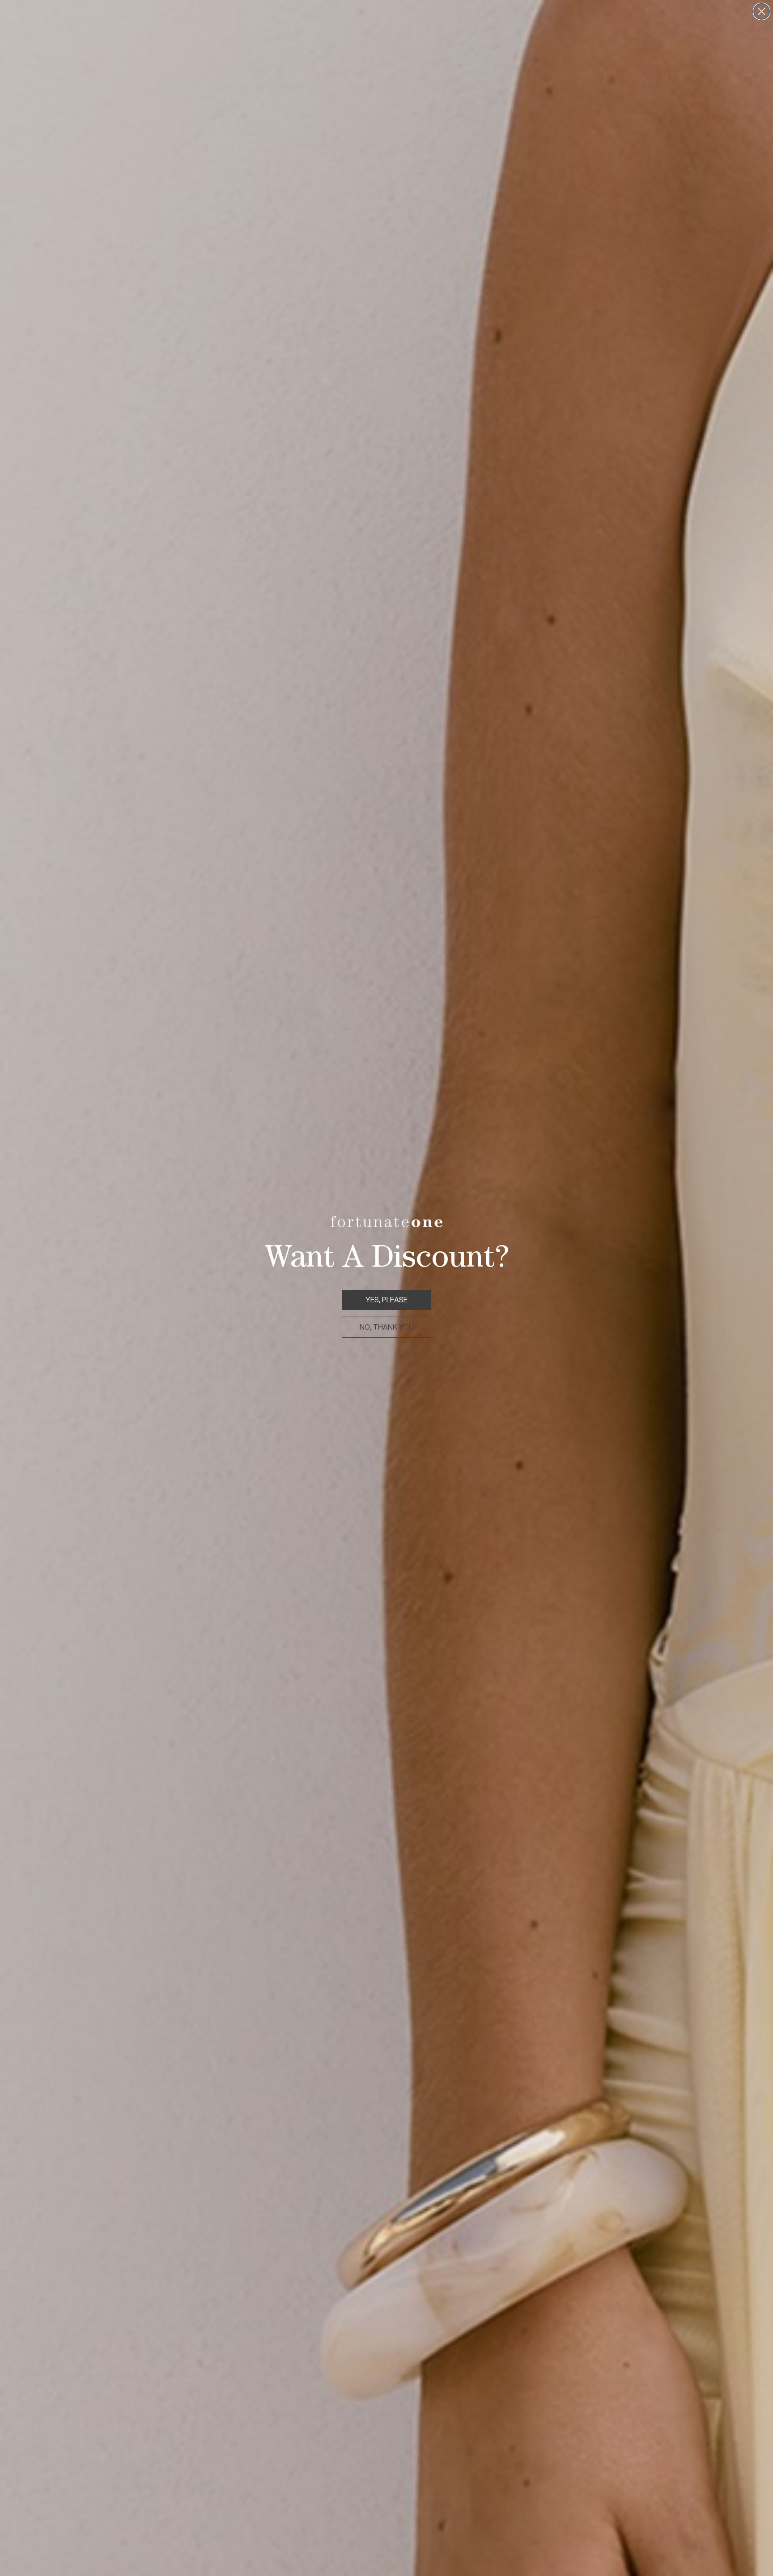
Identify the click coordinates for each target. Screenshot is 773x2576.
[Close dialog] (762, 11)
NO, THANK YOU (387, 1327)
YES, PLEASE (386, 1300)
